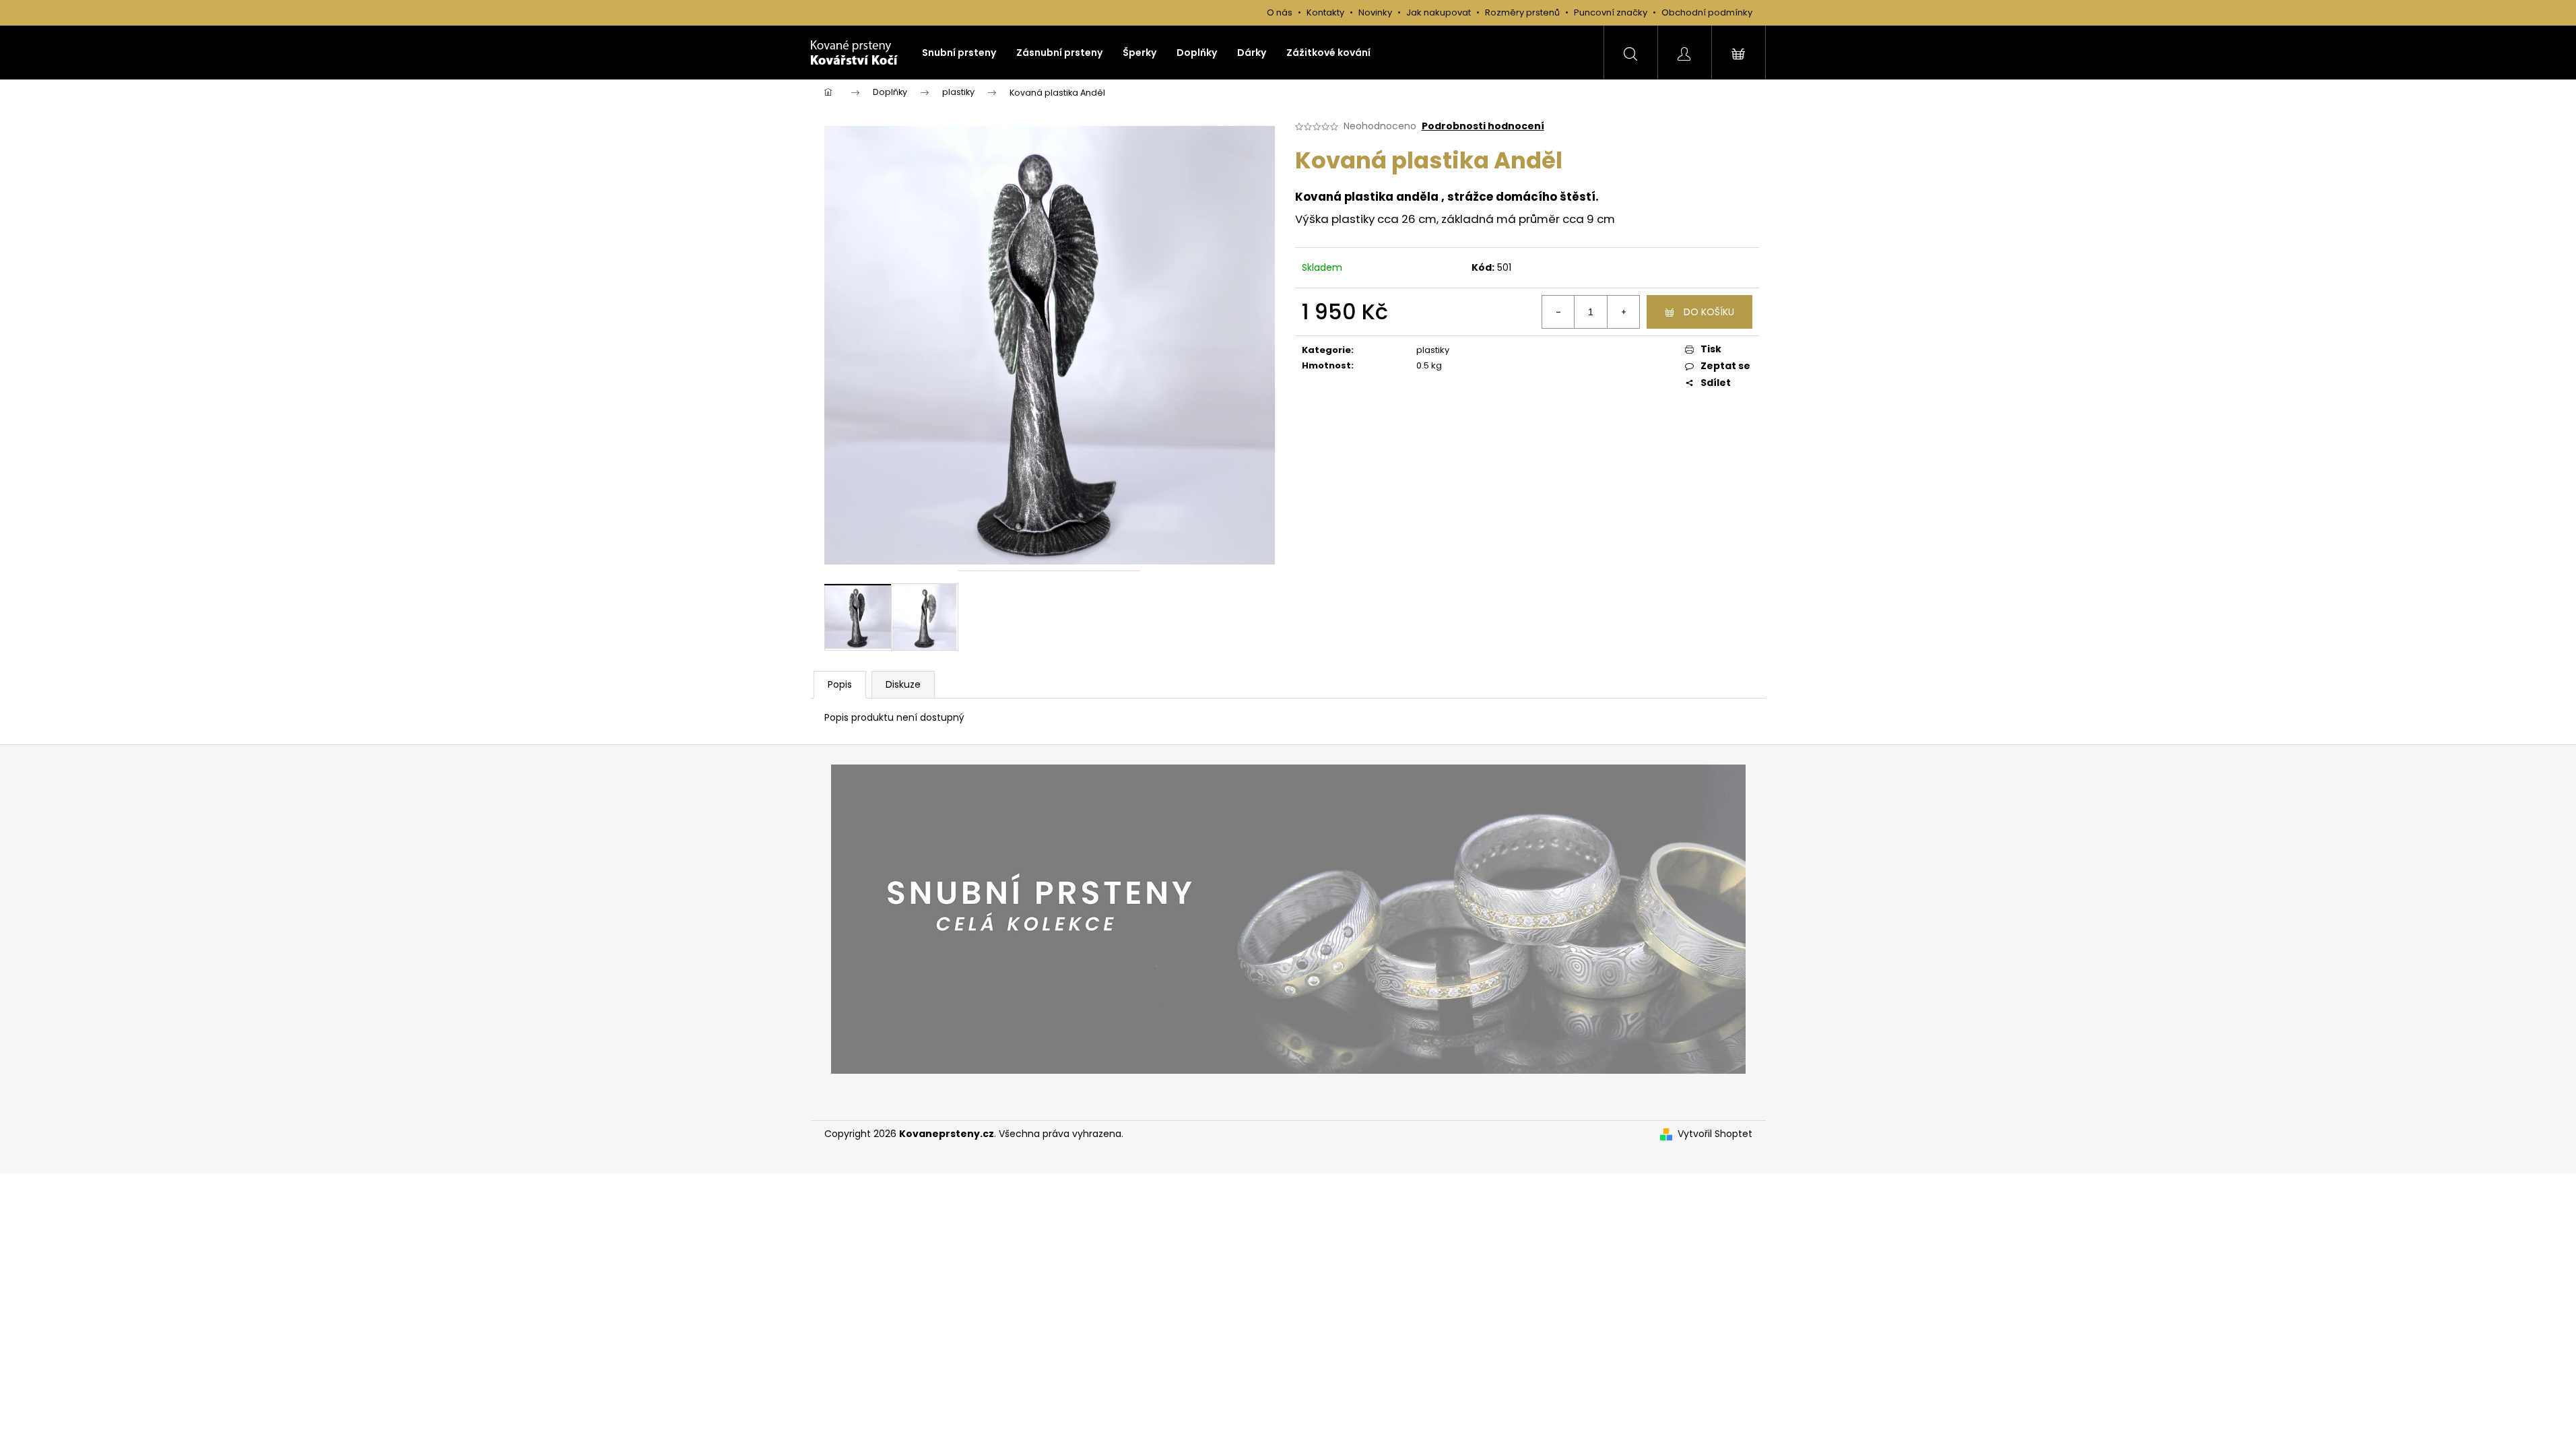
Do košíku (1709, 312)
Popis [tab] (840, 684)
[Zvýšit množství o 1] (1623, 312)
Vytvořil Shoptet (1715, 1134)
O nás (1280, 12)
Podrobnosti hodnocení (1483, 126)
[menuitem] (959, 53)
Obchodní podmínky (1707, 12)
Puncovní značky (1611, 12)
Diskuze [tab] (903, 684)
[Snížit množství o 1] (1558, 312)
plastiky (1433, 350)
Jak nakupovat (1440, 12)
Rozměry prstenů (1522, 12)
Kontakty (1325, 12)
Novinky (1375, 12)
